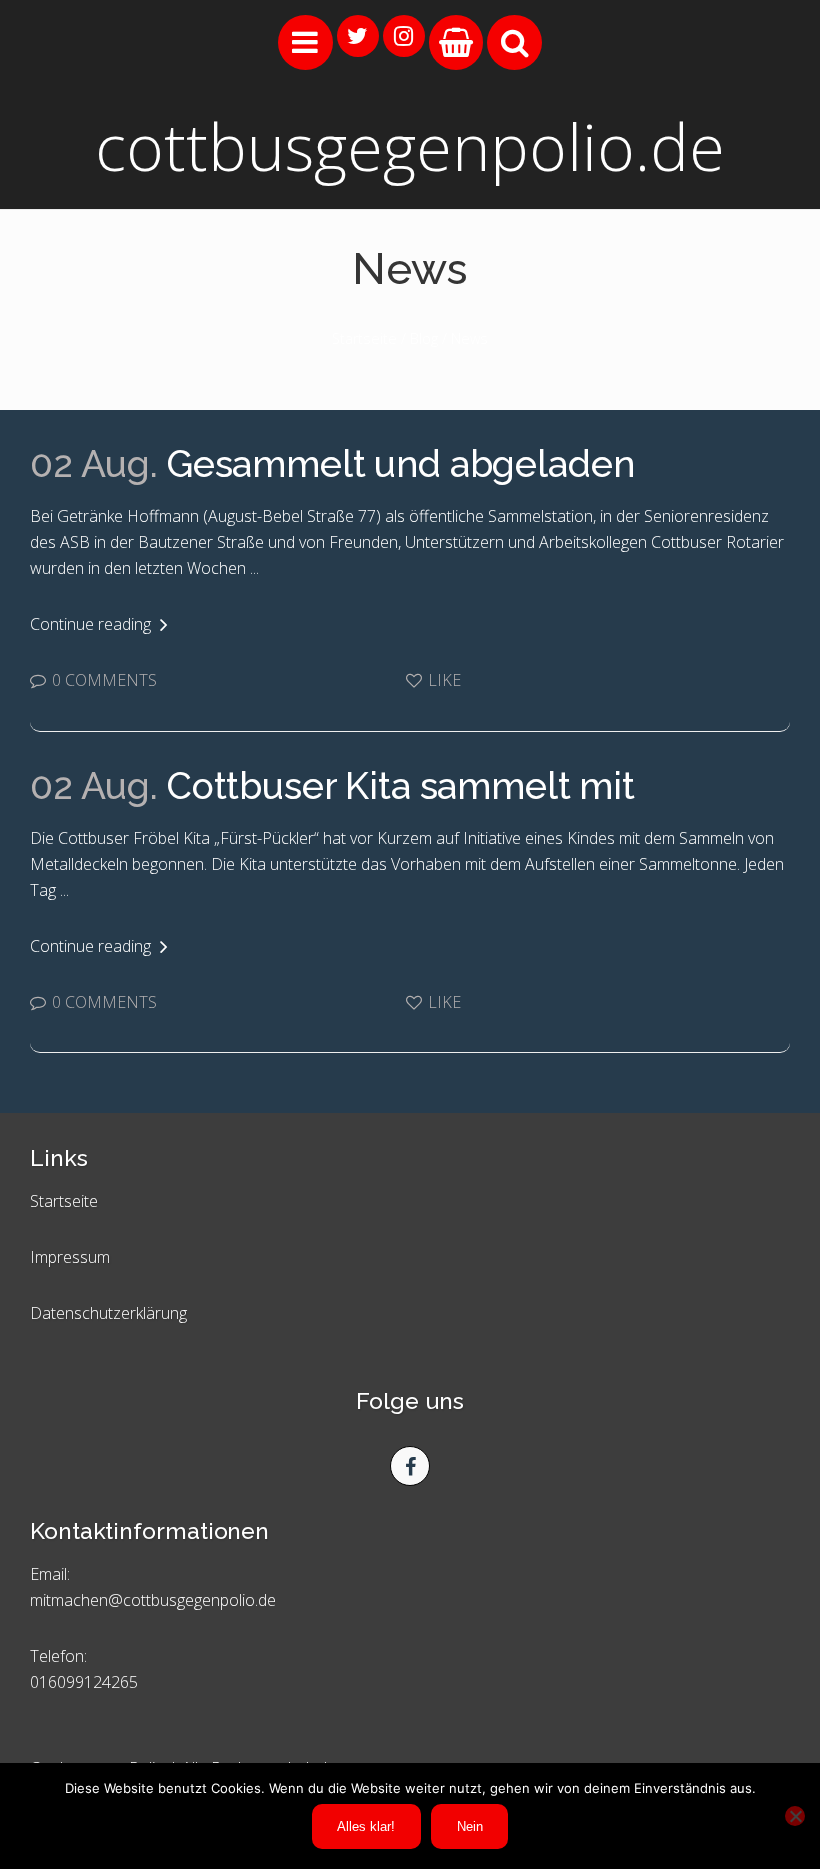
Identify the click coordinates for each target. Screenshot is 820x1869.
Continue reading (92, 624)
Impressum (70, 1257)
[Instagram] (404, 36)
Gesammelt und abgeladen (332, 464)
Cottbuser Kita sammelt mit (332, 786)
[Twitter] (358, 36)
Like (442, 680)
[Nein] (795, 1816)
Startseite (364, 338)
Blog (424, 338)
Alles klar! (366, 1826)
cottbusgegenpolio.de (410, 147)
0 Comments (102, 680)
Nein (470, 1826)
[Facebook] (410, 1466)
